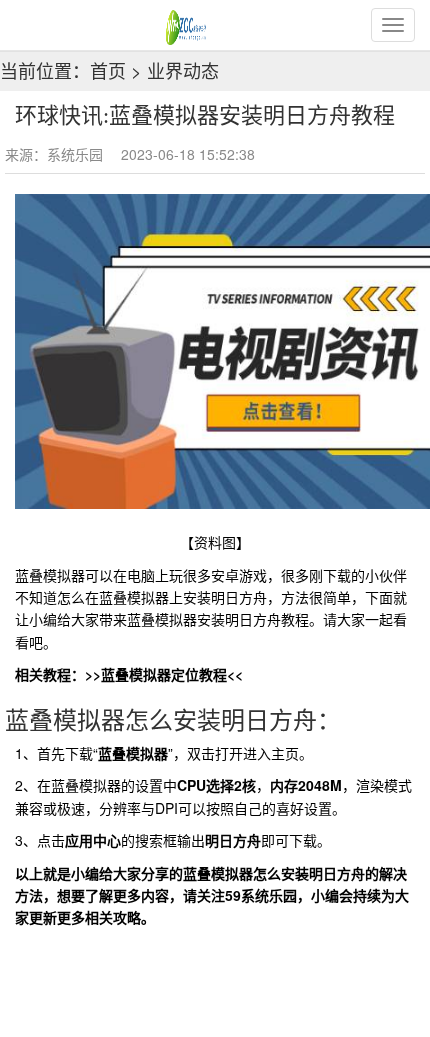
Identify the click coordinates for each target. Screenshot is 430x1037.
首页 (108, 70)
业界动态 (183, 70)
